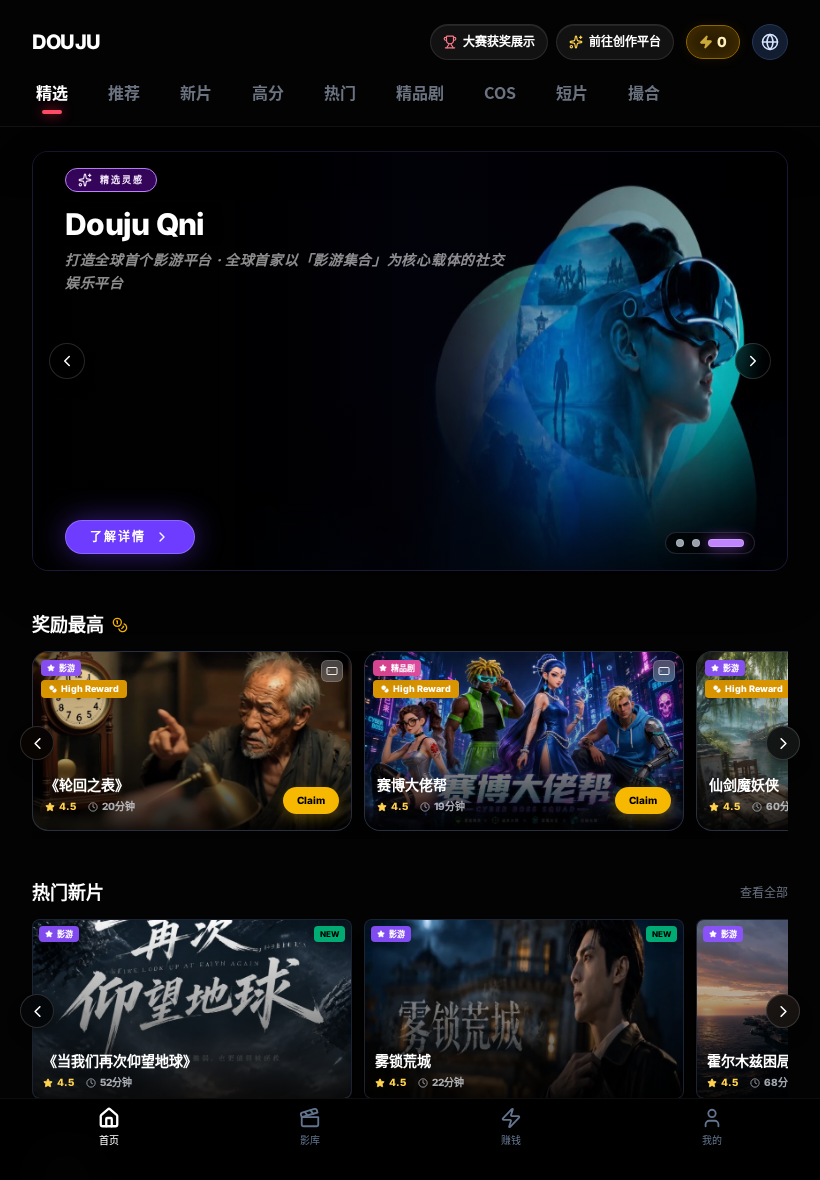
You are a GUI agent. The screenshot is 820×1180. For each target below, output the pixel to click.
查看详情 (118, 536)
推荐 (124, 92)
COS (500, 92)
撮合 (644, 92)
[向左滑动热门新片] (37, 1011)
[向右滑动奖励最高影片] (783, 743)
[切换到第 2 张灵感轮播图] (696, 543)
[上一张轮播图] (67, 361)
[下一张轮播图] (753, 361)
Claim (311, 800)
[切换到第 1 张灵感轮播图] (680, 543)
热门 (340, 92)
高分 (268, 92)
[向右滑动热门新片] (783, 1011)
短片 (572, 92)
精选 (52, 92)
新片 (196, 92)
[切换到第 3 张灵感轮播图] (726, 543)
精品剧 (420, 92)
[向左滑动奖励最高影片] (37, 743)
